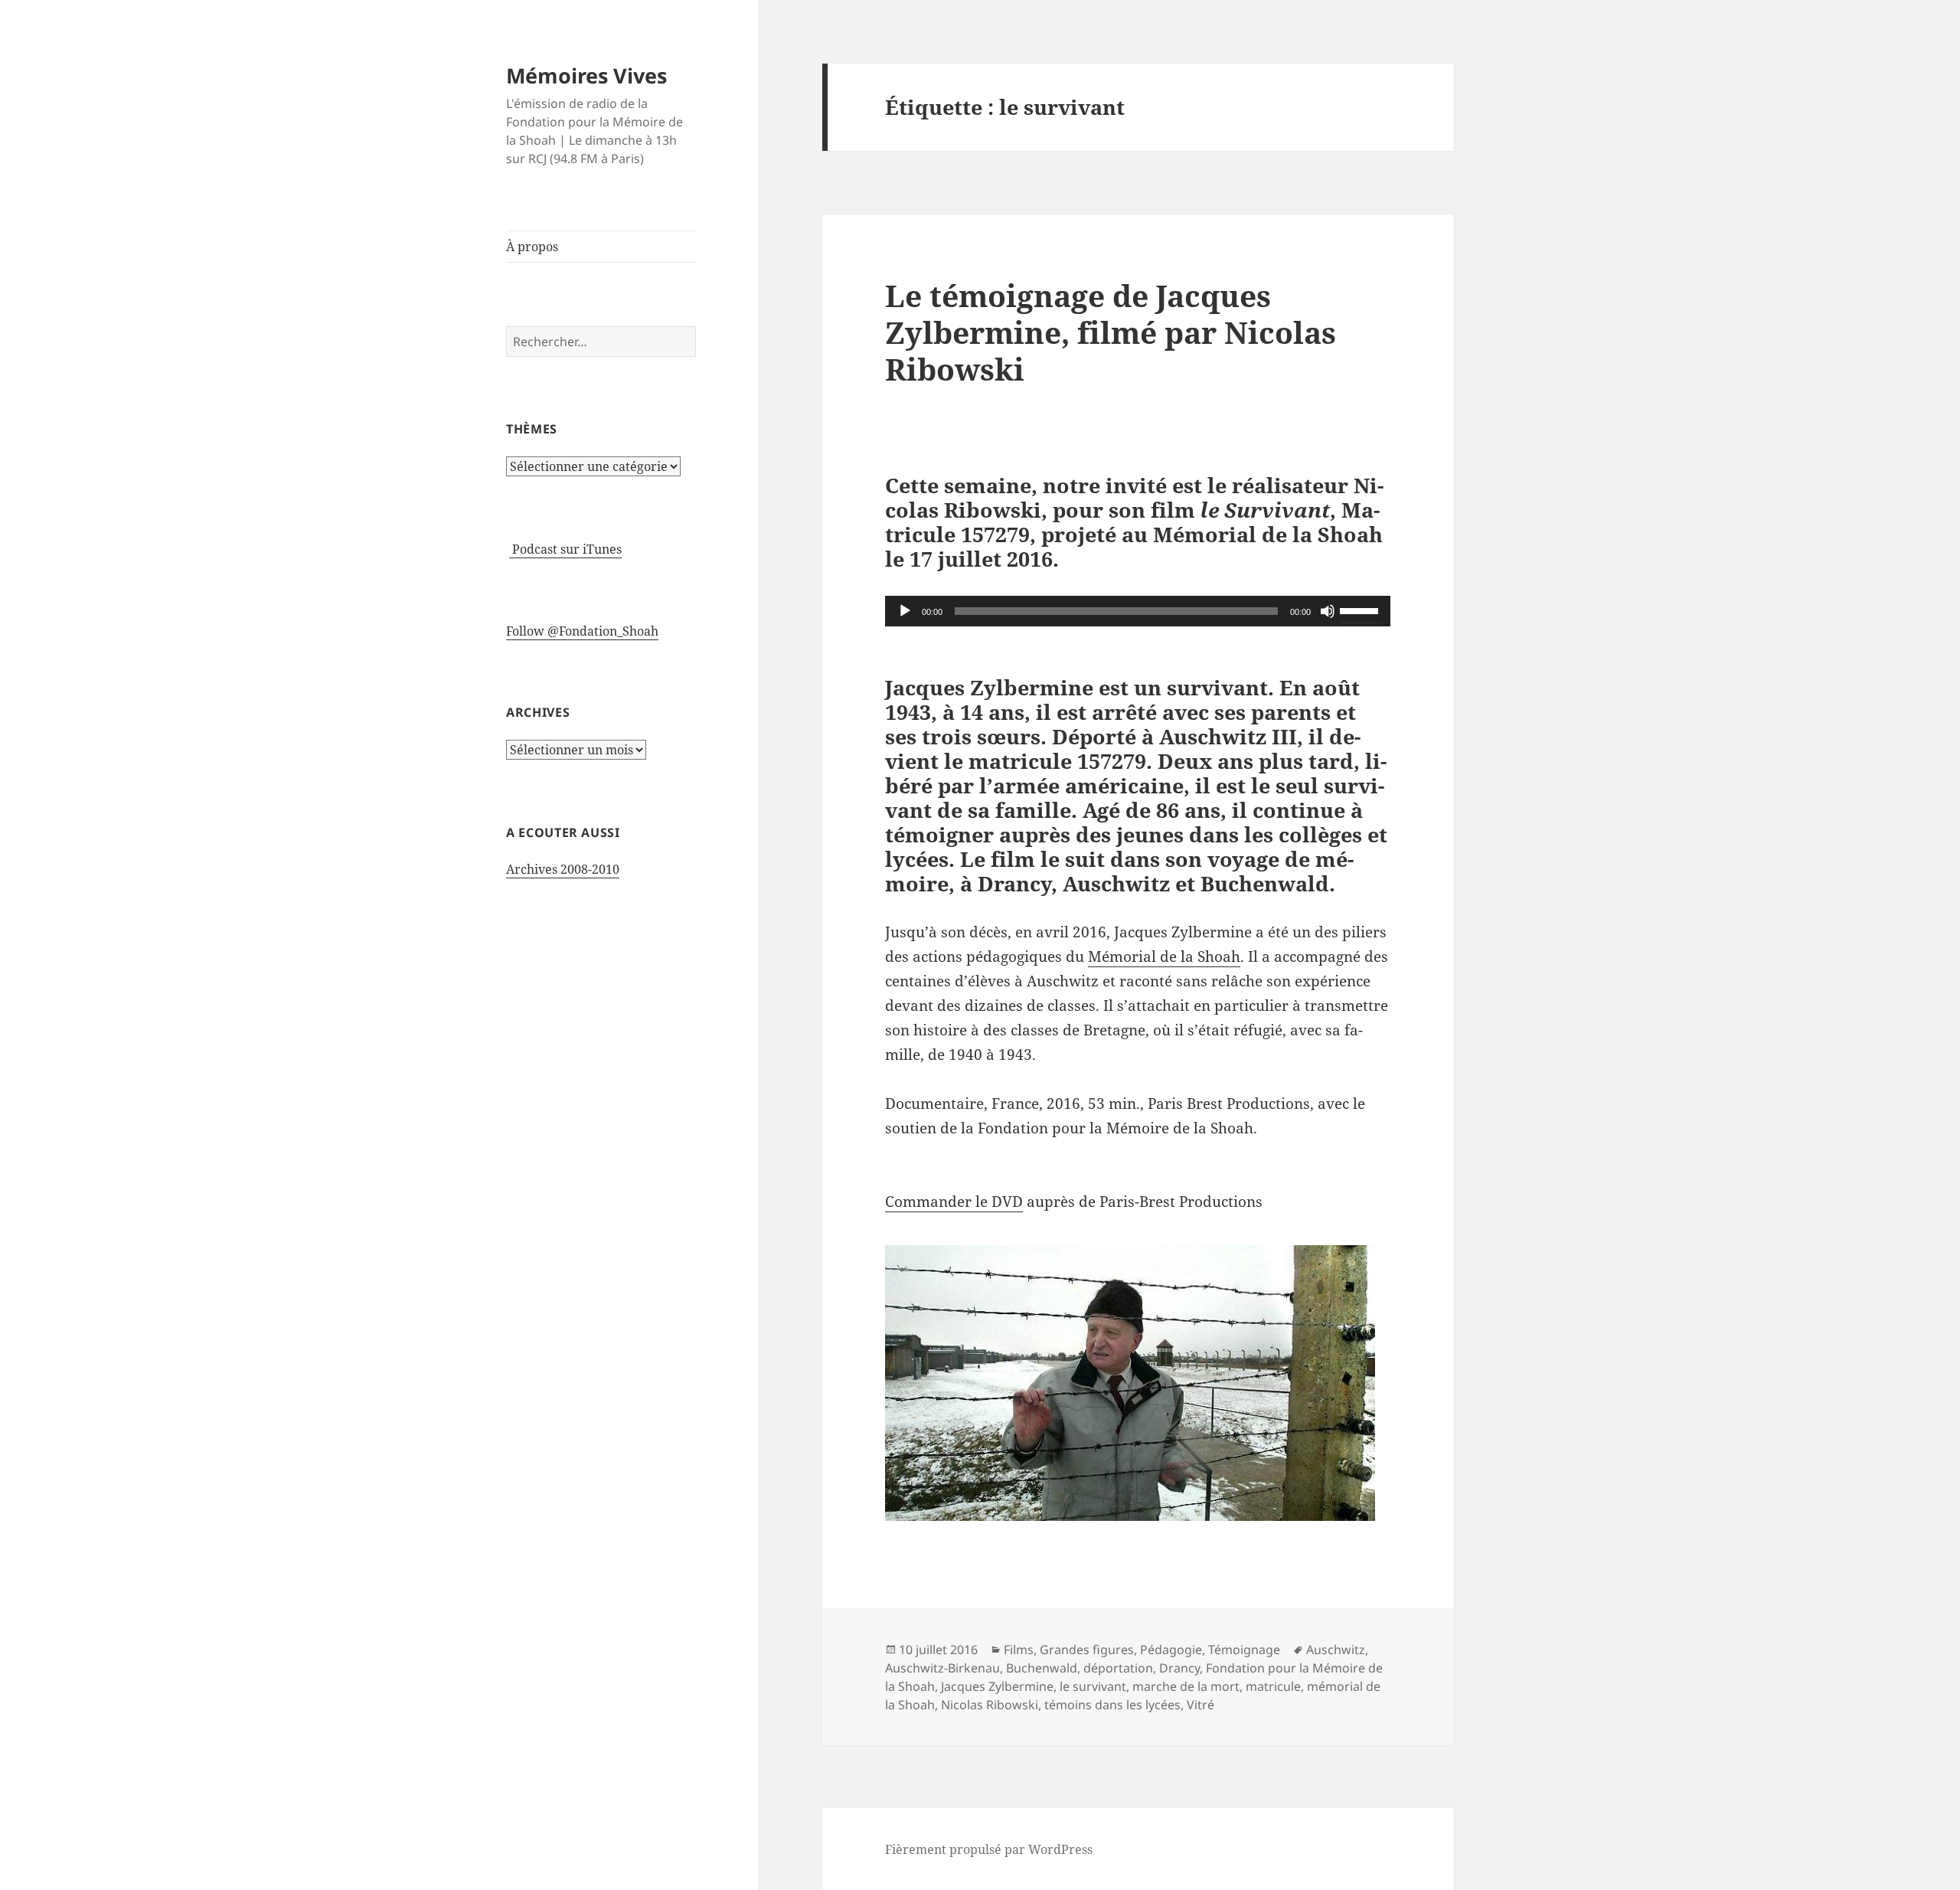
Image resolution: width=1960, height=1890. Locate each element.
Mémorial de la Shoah (1164, 956)
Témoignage (1244, 1650)
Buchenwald (1042, 1668)
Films (1019, 1650)
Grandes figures (1087, 1650)
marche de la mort (1186, 1686)
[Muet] (1328, 611)
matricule (1273, 1686)
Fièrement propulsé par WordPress (989, 1849)
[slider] (1361, 610)
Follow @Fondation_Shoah (582, 631)
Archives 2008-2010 (563, 869)
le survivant (1093, 1686)
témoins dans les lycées (1112, 1705)
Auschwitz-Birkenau (942, 1668)
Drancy (1179, 1668)
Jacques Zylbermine (997, 1686)
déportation (1118, 1668)
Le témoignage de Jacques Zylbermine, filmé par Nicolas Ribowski (1111, 332)
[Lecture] (905, 611)
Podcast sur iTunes (565, 549)
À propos (532, 247)
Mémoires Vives (586, 75)
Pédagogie (1171, 1650)
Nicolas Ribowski (990, 1705)
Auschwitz (1336, 1650)
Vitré (1200, 1705)
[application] (1138, 611)
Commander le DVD (954, 1202)
